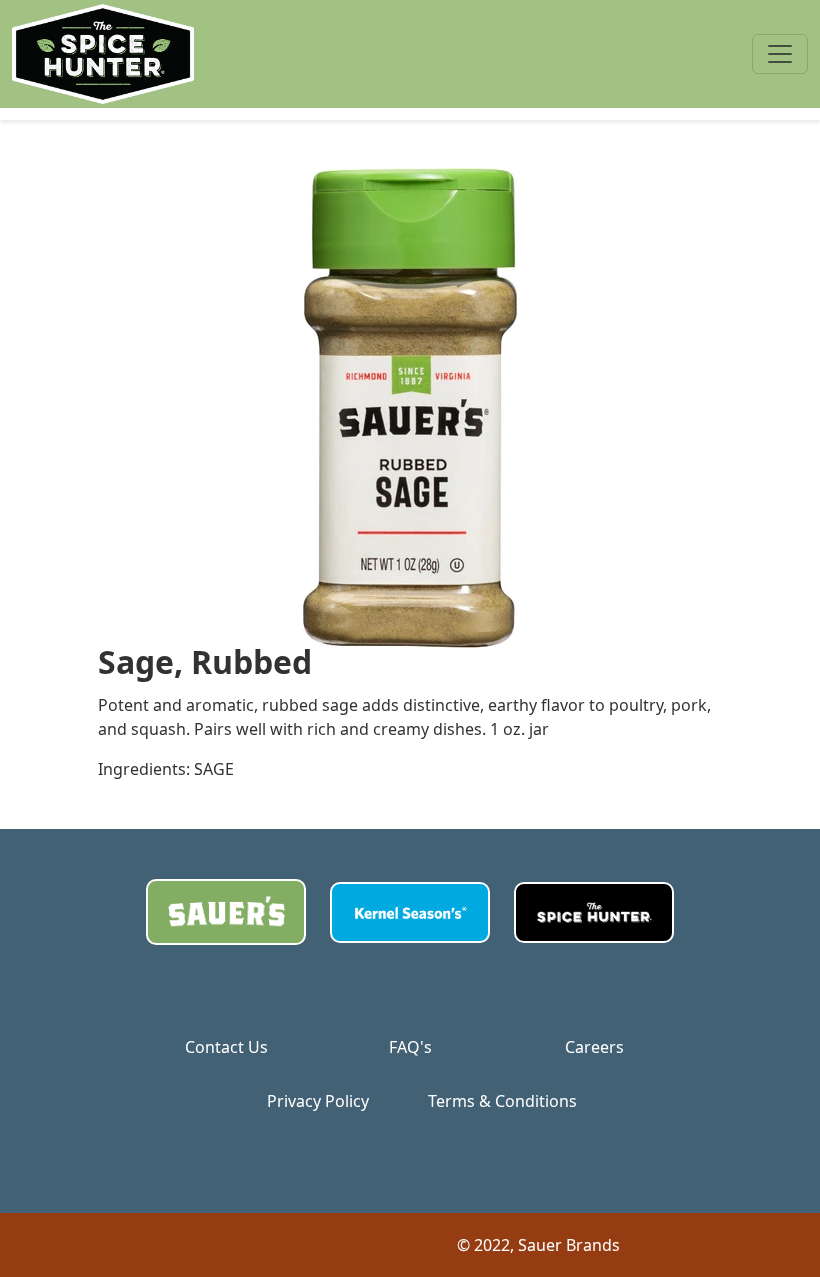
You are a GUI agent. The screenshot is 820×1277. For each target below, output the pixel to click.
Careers (594, 1047)
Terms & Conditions (502, 1101)
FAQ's (410, 1047)
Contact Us (226, 1047)
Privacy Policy (318, 1101)
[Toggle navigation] (780, 54)
